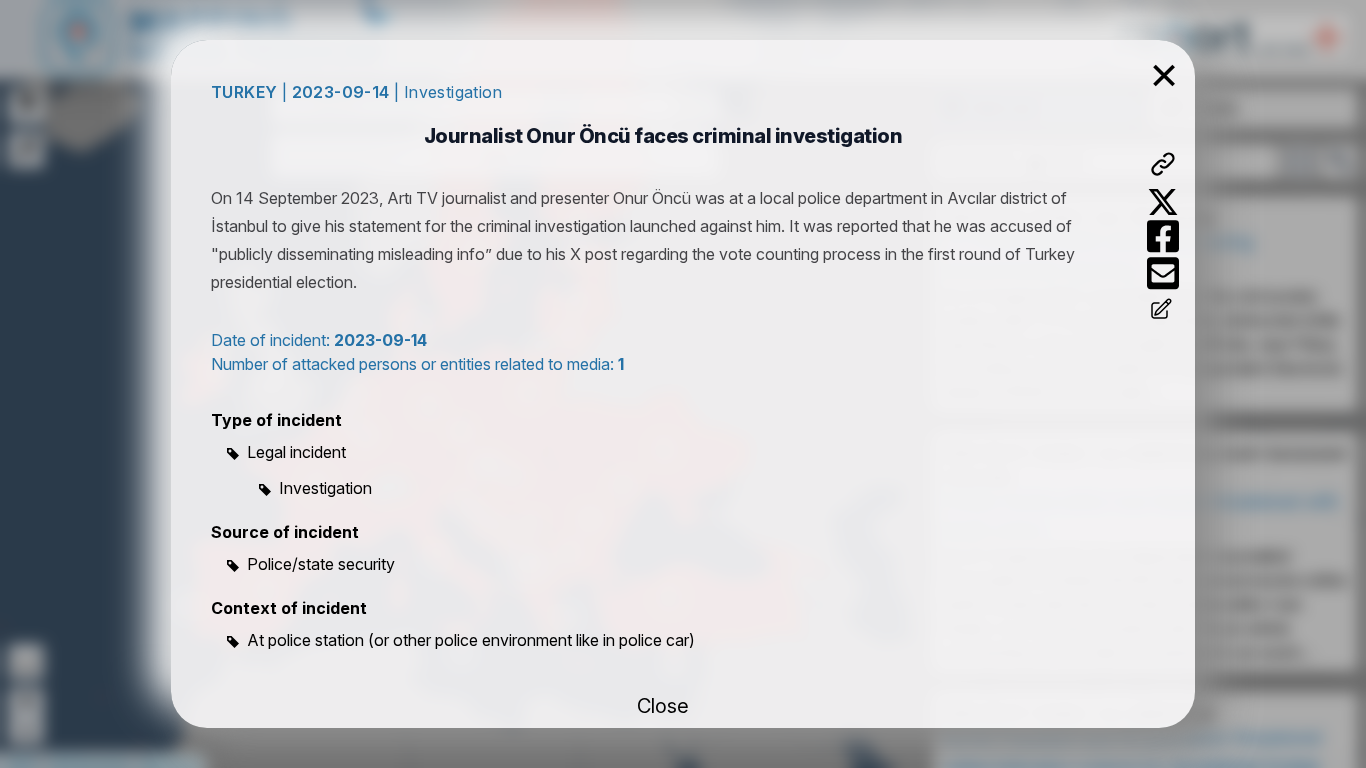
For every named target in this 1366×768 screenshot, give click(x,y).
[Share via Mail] (1163, 273)
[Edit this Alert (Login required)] (1163, 311)
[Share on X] (1163, 202)
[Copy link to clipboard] (1163, 164)
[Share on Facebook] (1163, 236)
